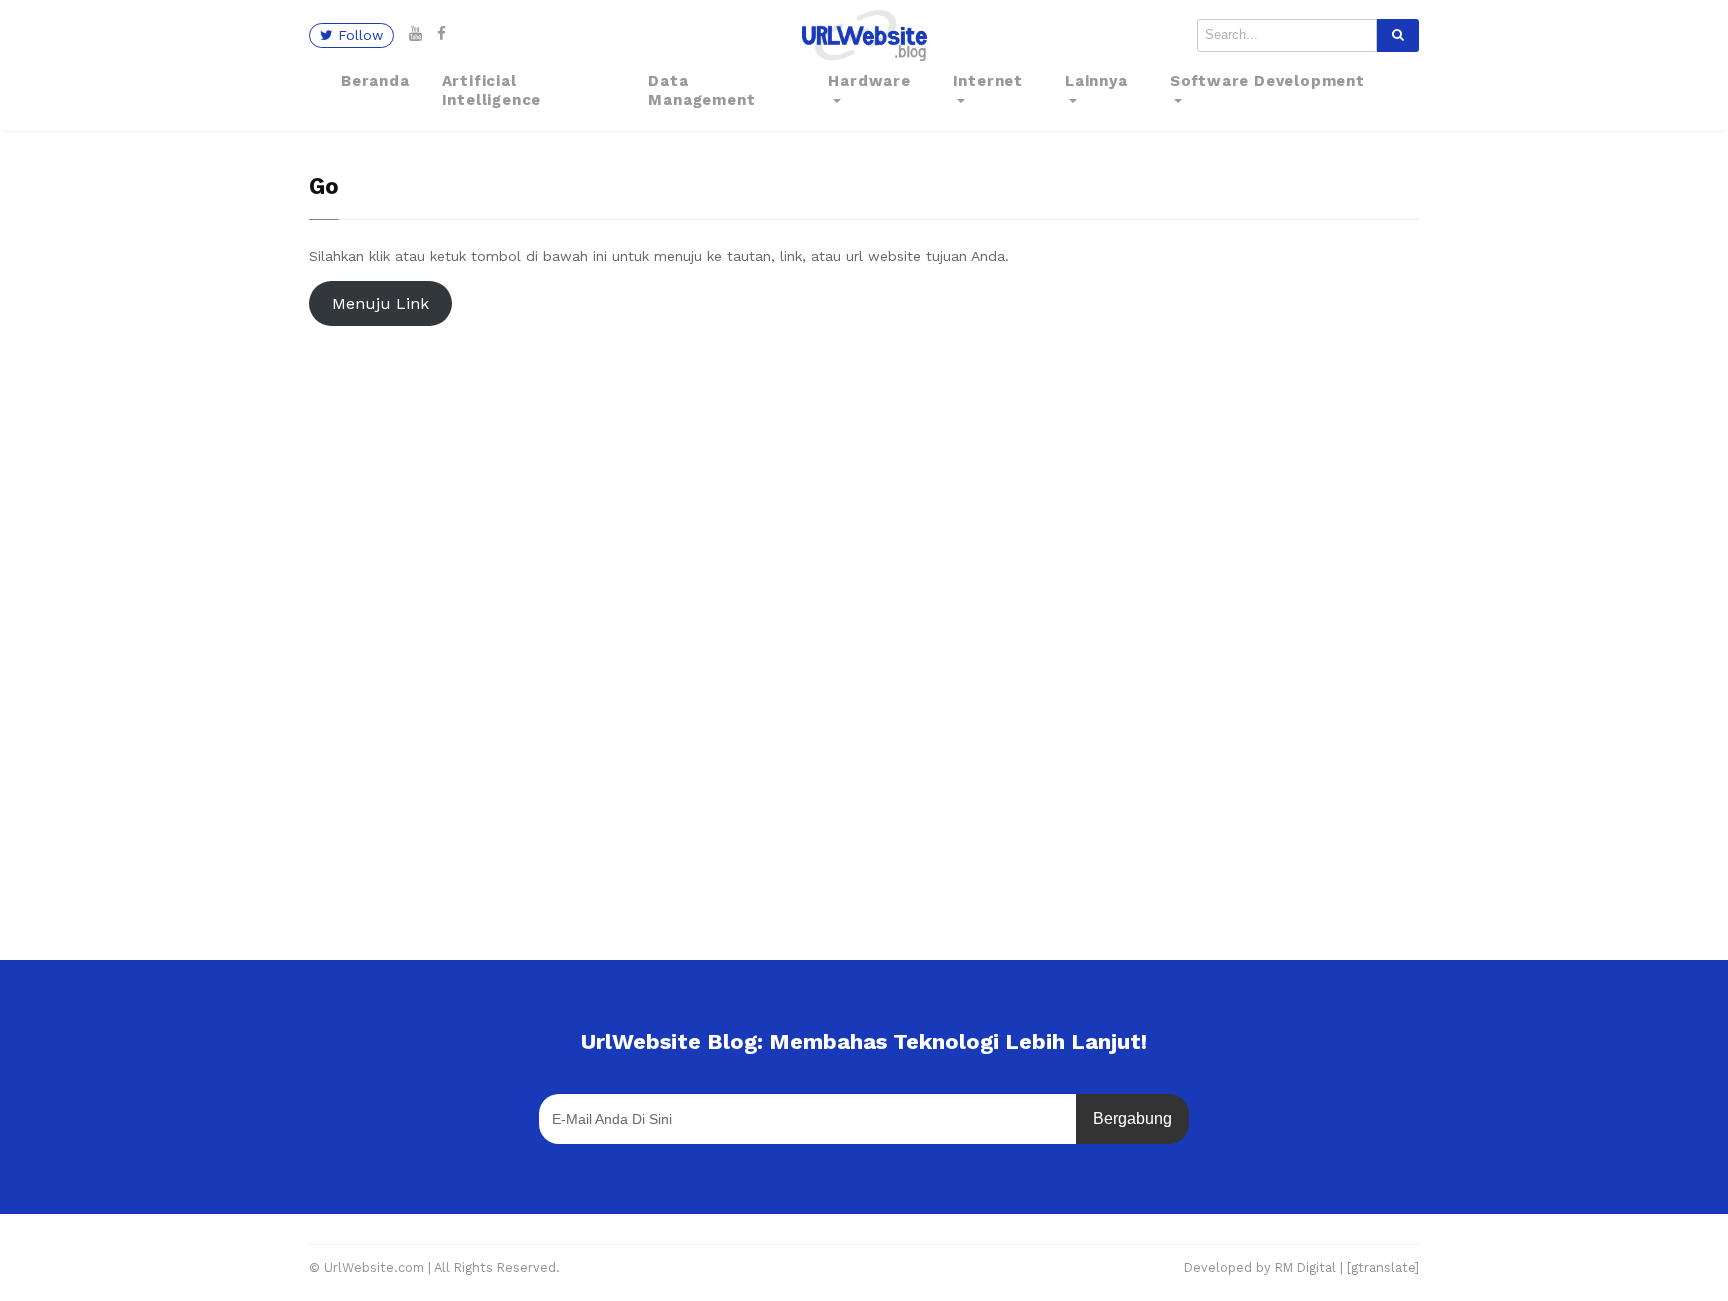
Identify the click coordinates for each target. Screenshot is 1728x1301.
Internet (988, 81)
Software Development (1267, 81)
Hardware (869, 81)
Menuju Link (380, 303)
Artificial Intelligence (492, 91)
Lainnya (1096, 81)
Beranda (375, 81)
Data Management (701, 91)
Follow (358, 35)
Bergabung (1132, 1118)
